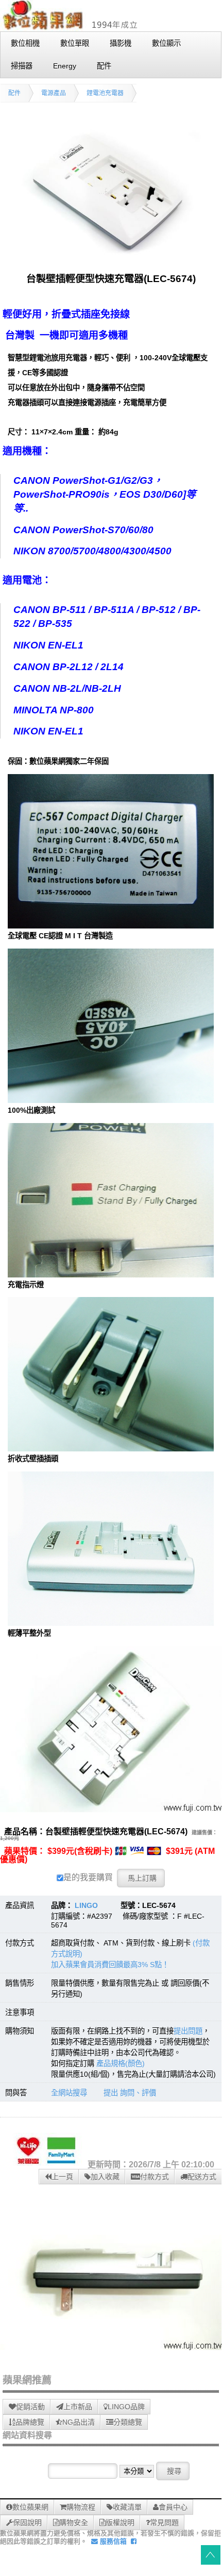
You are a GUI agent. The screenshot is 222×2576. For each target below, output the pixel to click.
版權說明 (120, 2522)
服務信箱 (112, 2541)
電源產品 (54, 93)
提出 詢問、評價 (130, 2093)
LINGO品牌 (126, 2407)
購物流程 (81, 2507)
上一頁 (62, 2177)
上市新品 (78, 2407)
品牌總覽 (30, 2422)
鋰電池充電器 (105, 93)
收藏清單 (127, 2507)
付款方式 (155, 2177)
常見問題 (164, 2522)
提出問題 (188, 2031)
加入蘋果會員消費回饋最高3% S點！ (110, 1965)
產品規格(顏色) (121, 2063)
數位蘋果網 (30, 2507)
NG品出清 (79, 2422)
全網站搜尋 (69, 2093)
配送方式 (202, 2177)
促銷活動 (30, 2407)
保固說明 (27, 2522)
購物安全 (74, 2522)
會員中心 (173, 2507)
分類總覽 (128, 2422)
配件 (14, 93)
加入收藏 (105, 2177)
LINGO (86, 1905)
